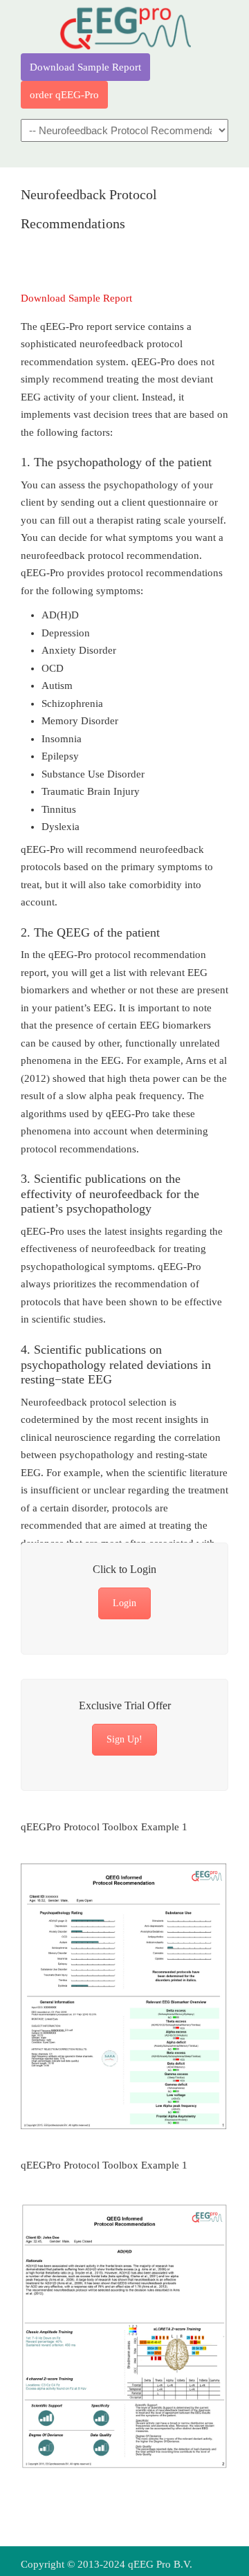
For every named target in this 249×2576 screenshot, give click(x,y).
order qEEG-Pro (64, 95)
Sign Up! (124, 1739)
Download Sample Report (85, 67)
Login (124, 1603)
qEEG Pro (124, 28)
